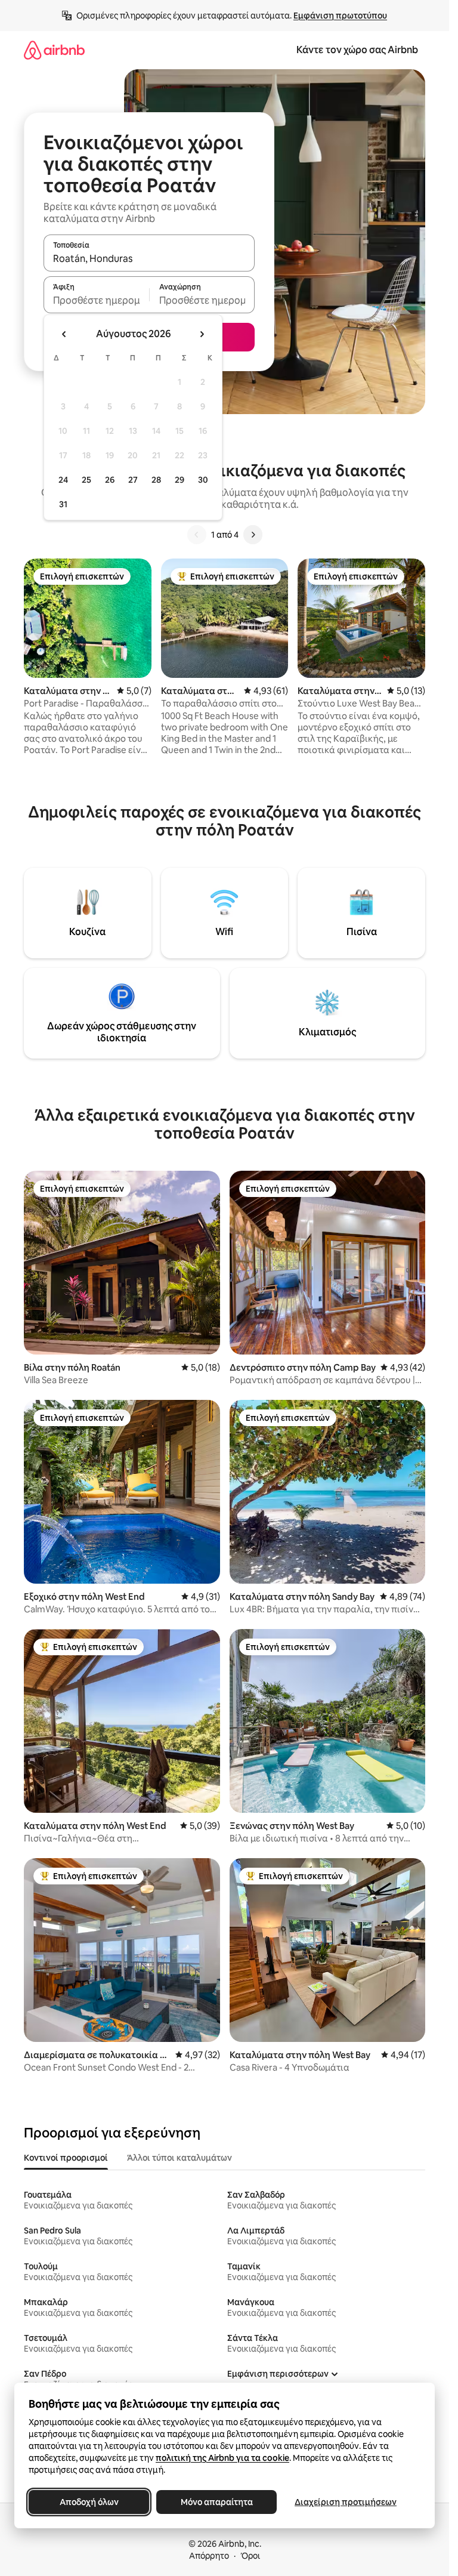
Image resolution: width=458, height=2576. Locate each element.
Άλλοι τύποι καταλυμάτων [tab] (180, 2158)
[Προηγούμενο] (197, 535)
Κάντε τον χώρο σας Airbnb (357, 50)
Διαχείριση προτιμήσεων (346, 2502)
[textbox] (96, 300)
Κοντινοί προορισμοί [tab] (66, 2158)
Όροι (250, 2556)
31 (63, 504)
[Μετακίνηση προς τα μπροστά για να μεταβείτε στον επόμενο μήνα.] (202, 334)
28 (156, 480)
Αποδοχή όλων (89, 2502)
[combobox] (149, 258)
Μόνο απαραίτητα (217, 2502)
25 (86, 480)
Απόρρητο (209, 2556)
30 (203, 480)
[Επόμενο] (253, 535)
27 (133, 480)
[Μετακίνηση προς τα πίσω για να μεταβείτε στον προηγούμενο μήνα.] (64, 334)
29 (180, 480)
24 (63, 480)
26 (110, 480)
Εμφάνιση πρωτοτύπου (340, 16)
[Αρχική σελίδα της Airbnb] (54, 50)
